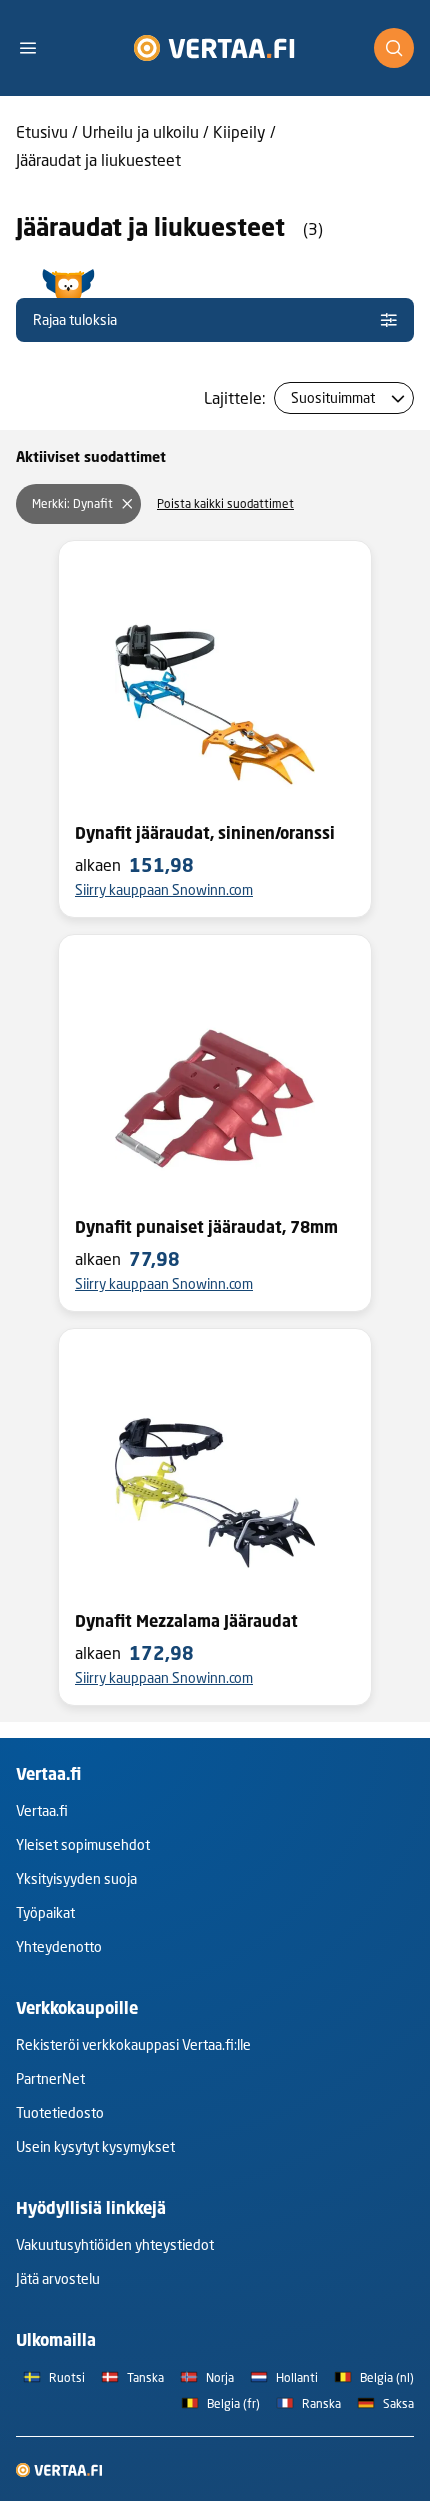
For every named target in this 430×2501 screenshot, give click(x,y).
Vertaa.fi (42, 1810)
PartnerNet (50, 2078)
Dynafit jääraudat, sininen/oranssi (205, 833)
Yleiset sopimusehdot (83, 1844)
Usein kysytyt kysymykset (95, 2146)
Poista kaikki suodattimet (225, 503)
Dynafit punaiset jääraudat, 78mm (206, 1227)
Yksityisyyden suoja (76, 1878)
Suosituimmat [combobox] (333, 397)
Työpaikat (45, 1912)
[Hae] (394, 48)
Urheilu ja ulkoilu (140, 131)
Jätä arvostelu (58, 2278)
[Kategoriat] (36, 48)
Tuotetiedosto (60, 2112)
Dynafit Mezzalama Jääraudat (186, 1621)
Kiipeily (239, 131)
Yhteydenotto (59, 1946)
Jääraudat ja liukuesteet (98, 159)
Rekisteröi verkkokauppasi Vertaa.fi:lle (133, 2044)
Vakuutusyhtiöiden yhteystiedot (115, 2244)
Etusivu (42, 131)
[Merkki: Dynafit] (127, 504)
